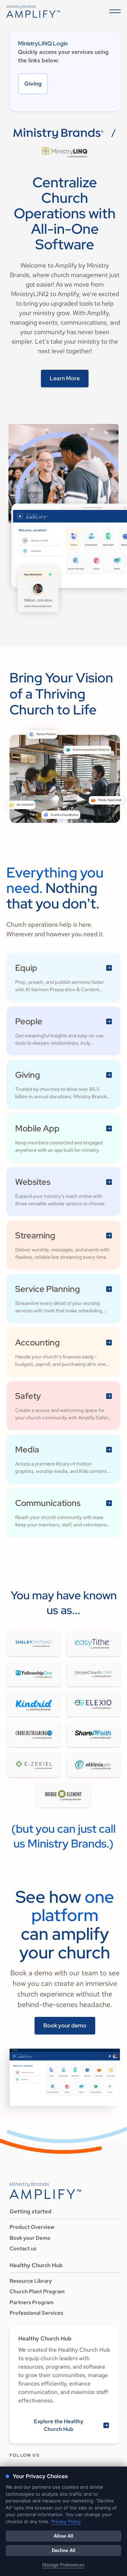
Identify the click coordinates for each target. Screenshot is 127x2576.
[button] (114, 11)
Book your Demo (30, 2238)
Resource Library (31, 2281)
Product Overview (32, 2227)
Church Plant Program (37, 2291)
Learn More (65, 378)
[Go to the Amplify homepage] (45, 2190)
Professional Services (36, 2313)
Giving (33, 84)
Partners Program (32, 2302)
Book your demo (65, 2025)
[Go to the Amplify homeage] (33, 11)
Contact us (23, 2249)
